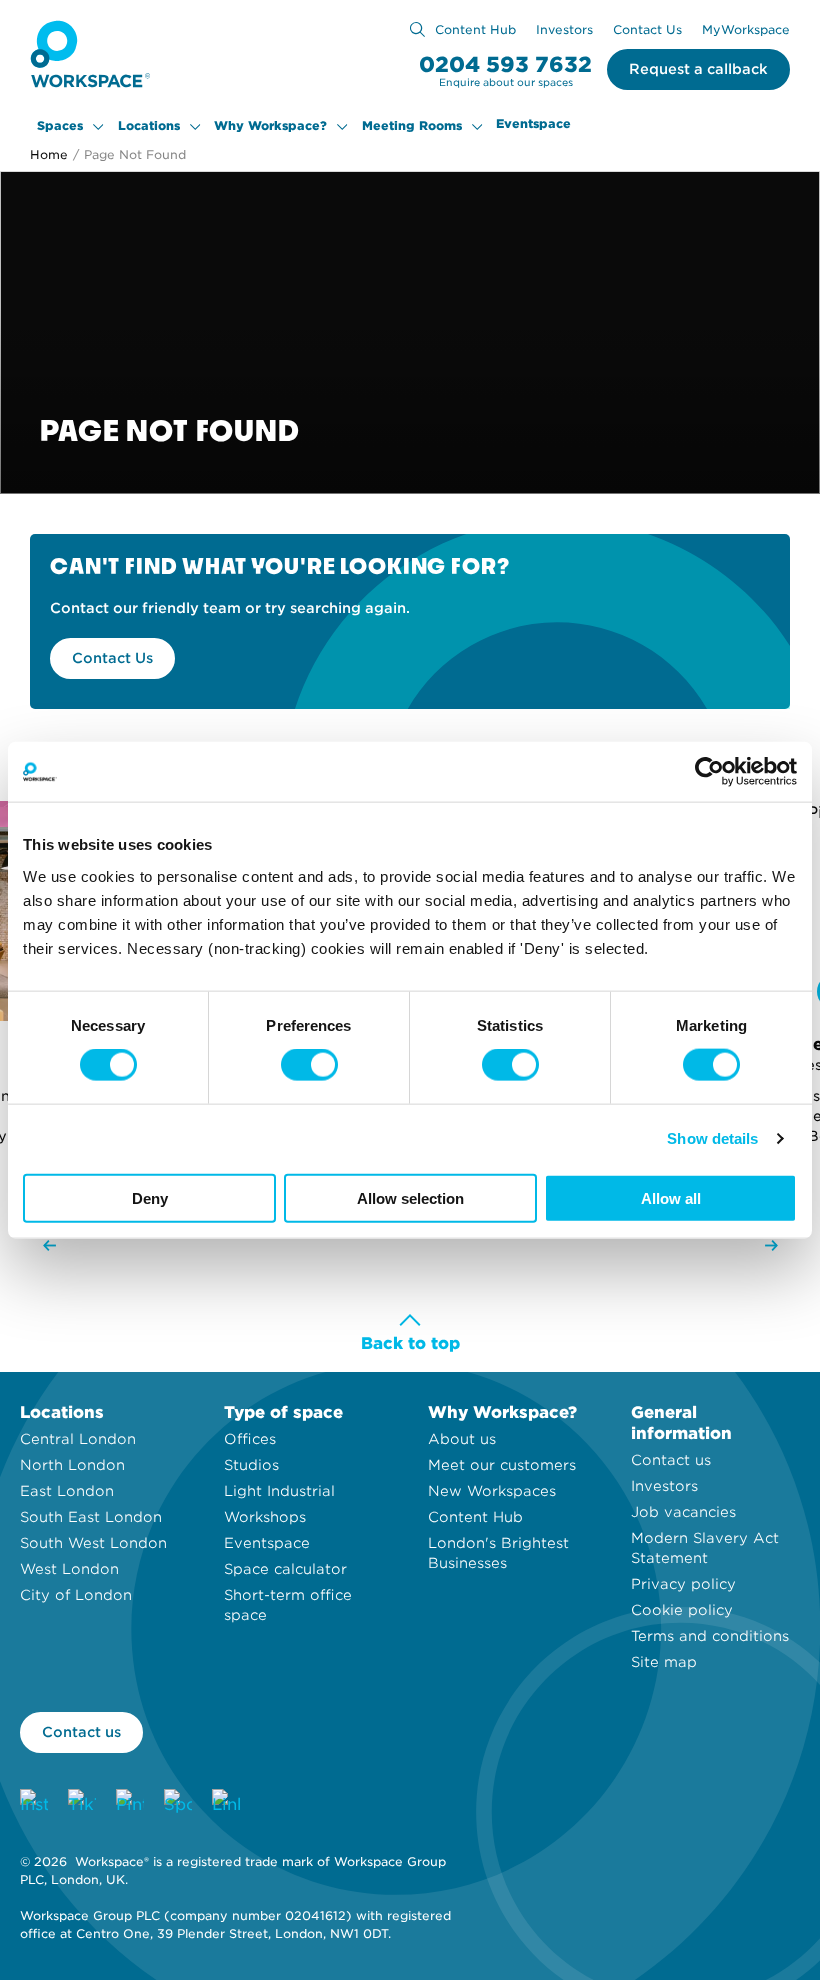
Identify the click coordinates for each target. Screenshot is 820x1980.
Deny (150, 1197)
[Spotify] (178, 1803)
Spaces (60, 126)
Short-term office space (288, 1605)
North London (72, 1465)
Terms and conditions (710, 1636)
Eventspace (533, 124)
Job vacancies (683, 1512)
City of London (76, 1595)
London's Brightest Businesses (498, 1553)
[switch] (309, 1065)
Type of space (283, 1412)
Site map (664, 1662)
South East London (91, 1517)
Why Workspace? (270, 126)
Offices (250, 1439)
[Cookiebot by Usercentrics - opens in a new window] (709, 772)
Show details (712, 1138)
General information (681, 1423)
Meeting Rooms (412, 126)
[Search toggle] (417, 29)
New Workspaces (492, 1491)
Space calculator (285, 1569)
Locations (149, 126)
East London (67, 1491)
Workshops (265, 1517)
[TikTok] (82, 1803)
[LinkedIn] (226, 1803)
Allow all (671, 1197)
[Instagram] (34, 1803)
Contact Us (647, 29)
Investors (564, 29)
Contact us (671, 1460)
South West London (93, 1543)
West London (69, 1569)
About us (462, 1439)
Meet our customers (502, 1465)
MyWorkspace (746, 29)
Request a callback (698, 69)
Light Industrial (279, 1491)
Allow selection (410, 1197)
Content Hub (475, 29)
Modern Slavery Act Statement (705, 1548)
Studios (251, 1465)
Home (49, 154)
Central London (78, 1439)
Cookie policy (682, 1610)
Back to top (410, 1343)
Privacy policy (683, 1584)
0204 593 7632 (505, 64)
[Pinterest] (130, 1803)
